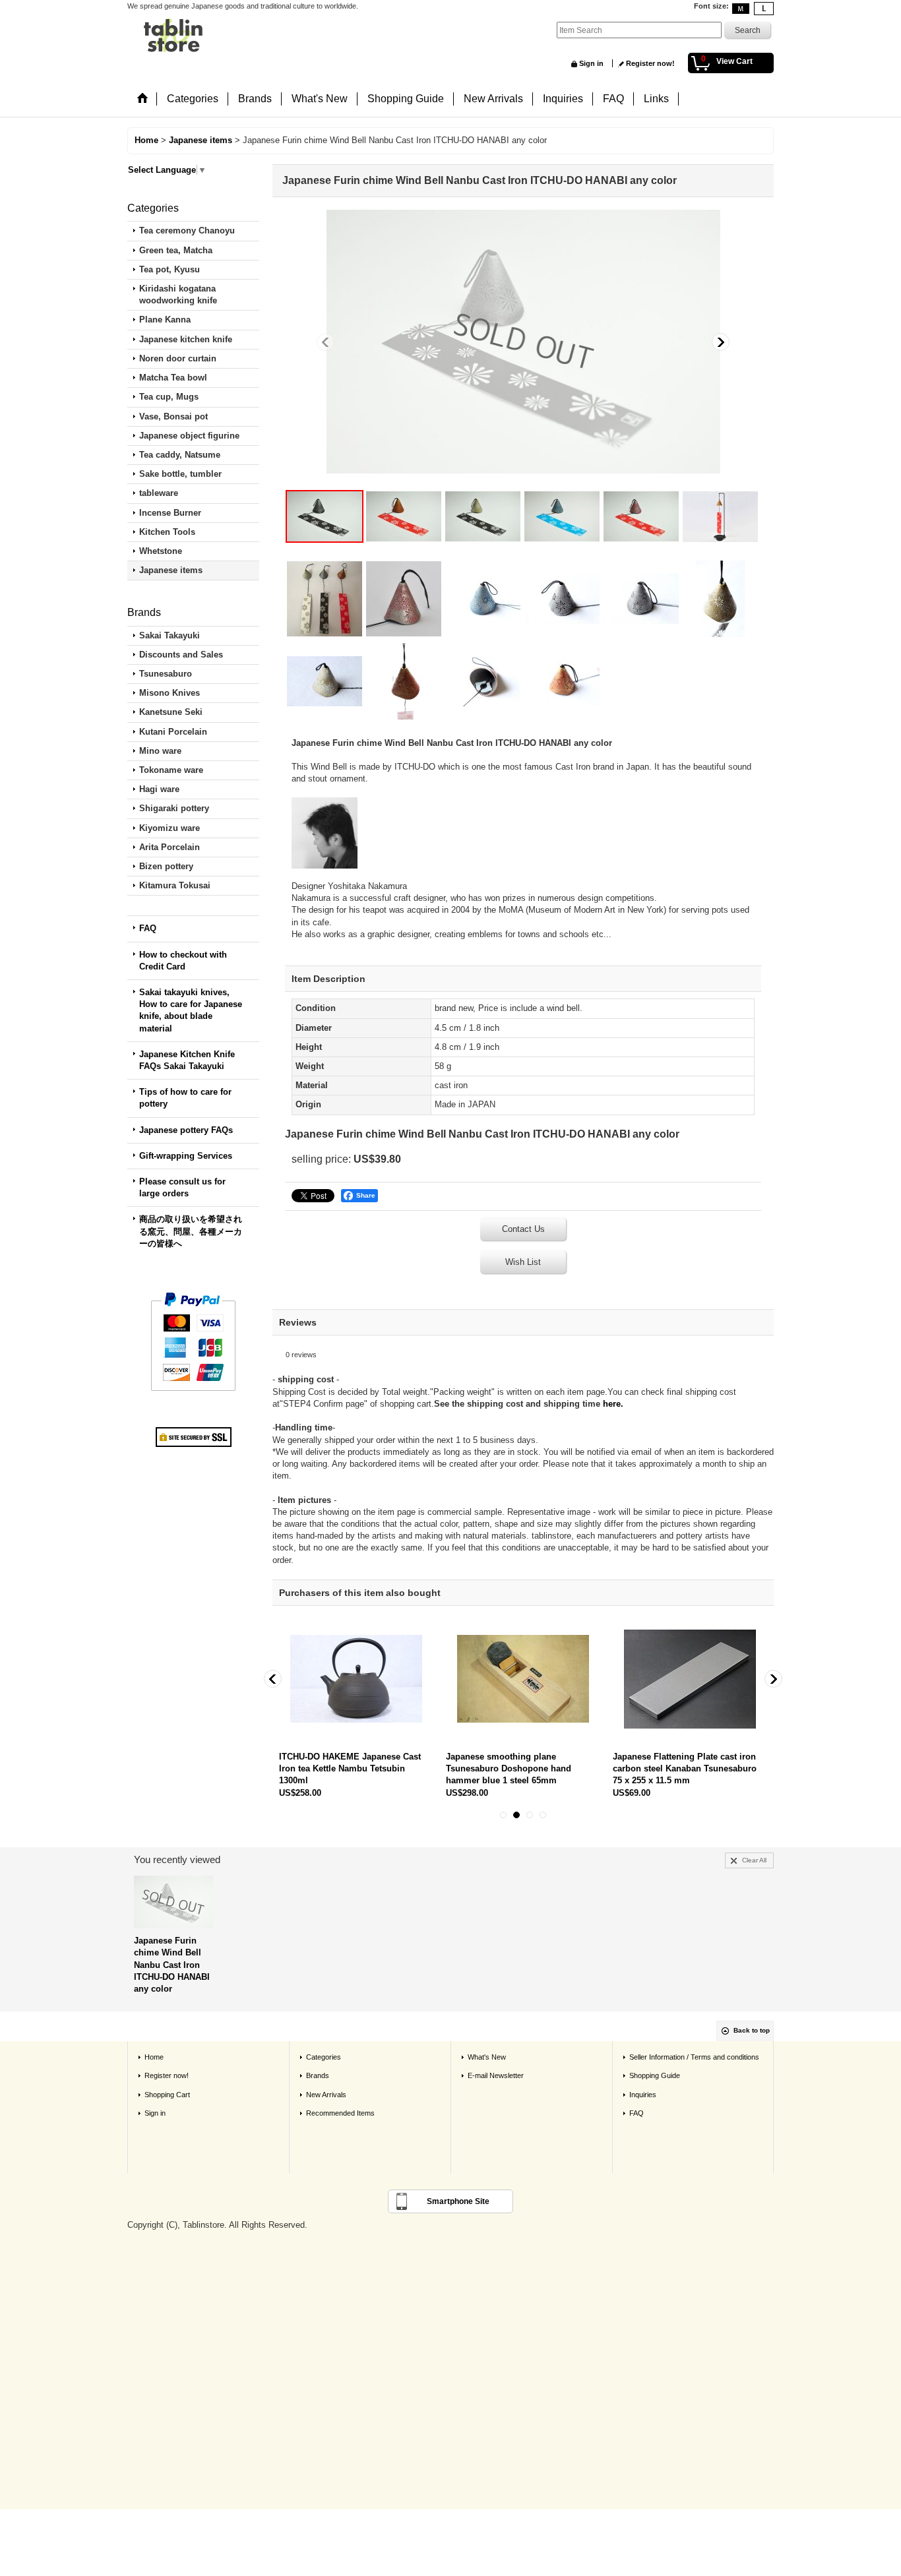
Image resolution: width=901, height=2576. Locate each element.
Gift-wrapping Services (186, 1156)
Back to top (752, 2030)
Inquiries (643, 2095)
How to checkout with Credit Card (183, 961)
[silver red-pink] (641, 516)
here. (613, 1404)
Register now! (650, 63)
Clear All (754, 1860)
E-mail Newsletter (496, 2075)
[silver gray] (523, 342)
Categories (324, 2057)
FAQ (148, 928)
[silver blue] (562, 516)
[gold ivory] (483, 516)
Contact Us (523, 1229)
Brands (318, 2075)
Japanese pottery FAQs (186, 1130)
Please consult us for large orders (182, 1187)
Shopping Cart (167, 2095)
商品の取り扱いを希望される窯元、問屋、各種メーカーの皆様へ (191, 1231)
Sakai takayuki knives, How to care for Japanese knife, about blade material (191, 1010)
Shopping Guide (655, 2075)
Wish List (523, 1262)
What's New (487, 2057)
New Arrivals (326, 2095)
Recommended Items (340, 2113)
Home (154, 2057)
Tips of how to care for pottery (185, 1098)
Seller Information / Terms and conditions (694, 2057)
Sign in (591, 63)
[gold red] (404, 516)
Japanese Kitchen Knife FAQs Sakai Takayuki (187, 1060)
